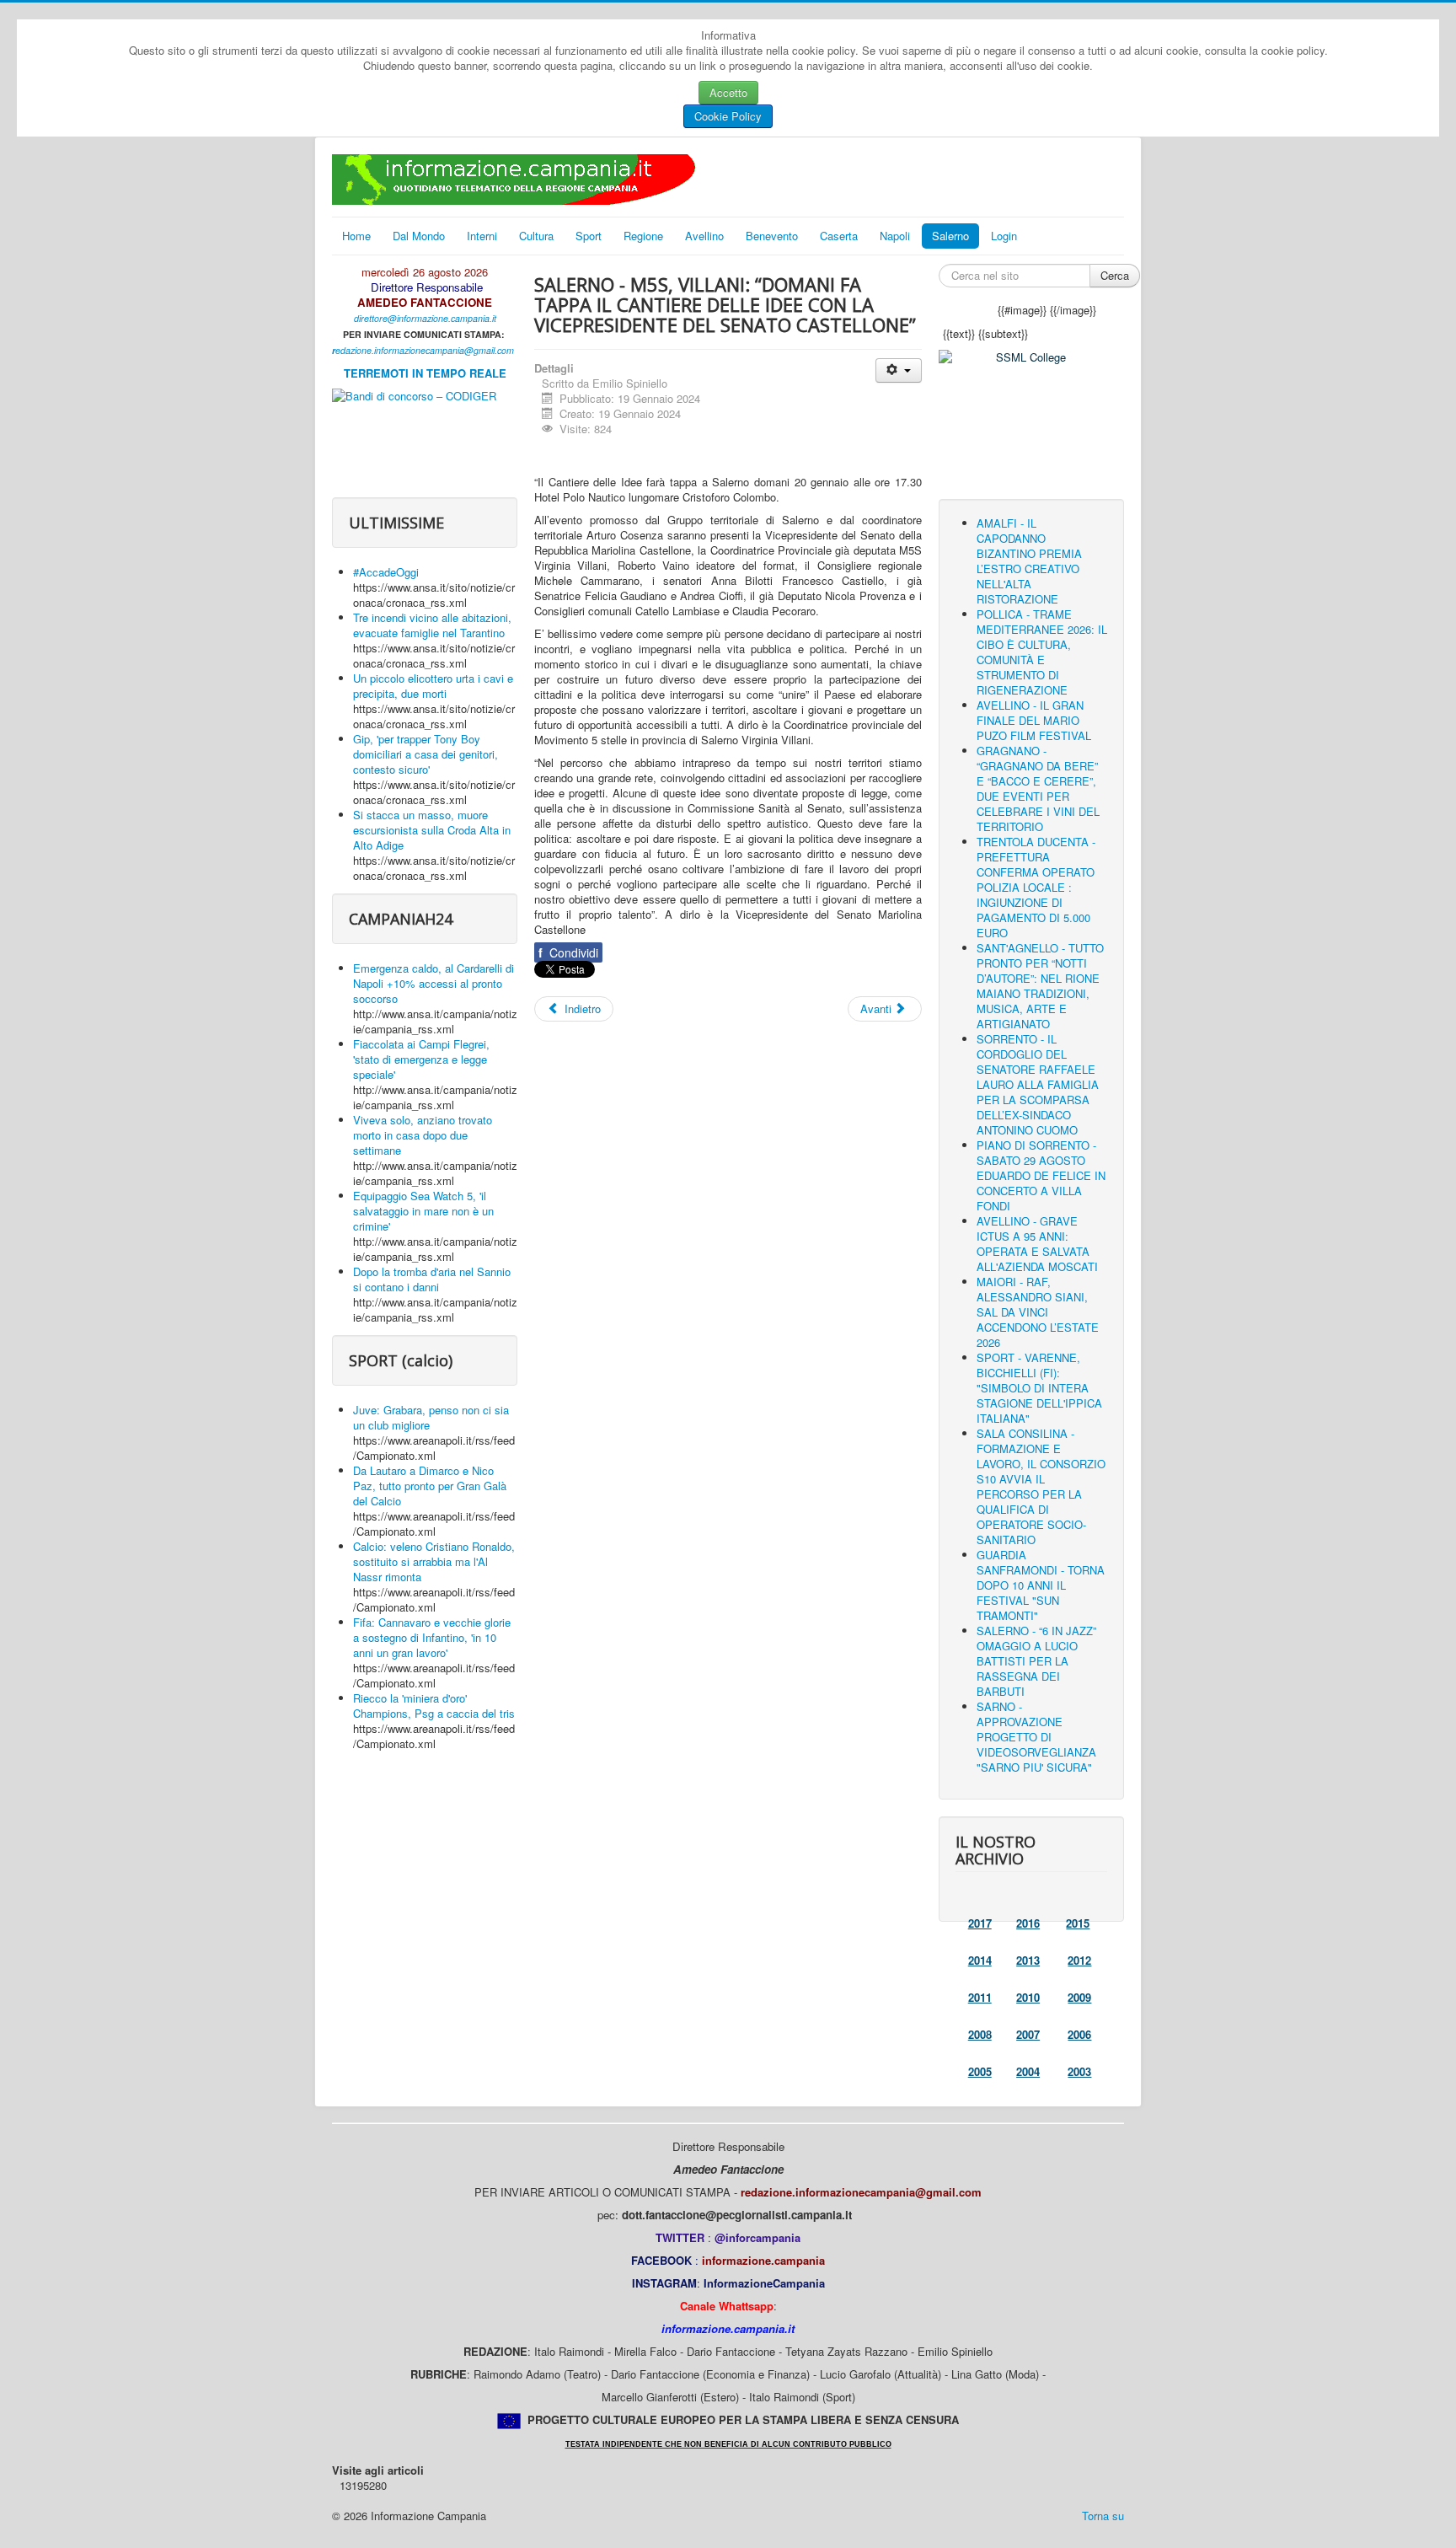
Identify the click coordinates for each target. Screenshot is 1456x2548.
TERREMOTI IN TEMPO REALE (425, 373)
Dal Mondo (419, 236)
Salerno (950, 236)
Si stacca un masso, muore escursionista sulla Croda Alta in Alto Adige (432, 830)
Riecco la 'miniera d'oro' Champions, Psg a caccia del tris (434, 1706)
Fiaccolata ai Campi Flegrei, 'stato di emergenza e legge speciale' (421, 1059)
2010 (1028, 1997)
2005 (980, 2071)
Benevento (772, 236)
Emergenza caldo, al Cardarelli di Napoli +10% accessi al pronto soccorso (434, 983)
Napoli (895, 236)
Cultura (536, 236)
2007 (1028, 2034)
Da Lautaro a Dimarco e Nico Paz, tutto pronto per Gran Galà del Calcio (430, 1486)
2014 (980, 1960)
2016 (1028, 1923)
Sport (589, 236)
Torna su (1103, 2516)
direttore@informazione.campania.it (425, 318)
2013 (1028, 1960)
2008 (980, 2034)
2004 (1028, 2071)
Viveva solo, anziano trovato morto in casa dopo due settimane (423, 1135)
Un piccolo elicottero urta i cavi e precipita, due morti (433, 686)
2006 (1079, 2034)
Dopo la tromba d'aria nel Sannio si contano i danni (432, 1279)
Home (356, 236)
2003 (1079, 2071)
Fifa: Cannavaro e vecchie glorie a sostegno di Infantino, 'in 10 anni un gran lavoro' (432, 1637)
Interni (482, 236)
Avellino (704, 236)
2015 (1078, 1923)
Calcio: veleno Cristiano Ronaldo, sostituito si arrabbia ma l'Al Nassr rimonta (434, 1561)
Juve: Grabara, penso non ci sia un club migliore (431, 1417)
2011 (980, 1997)
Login (1004, 236)
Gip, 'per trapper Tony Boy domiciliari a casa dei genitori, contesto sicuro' (426, 754)
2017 (980, 1923)
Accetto (728, 92)
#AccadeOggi (386, 572)
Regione (643, 236)
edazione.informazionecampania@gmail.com (425, 350)
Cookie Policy (728, 116)
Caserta (839, 236)
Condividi (568, 952)
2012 (1079, 1960)
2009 (1079, 1997)
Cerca (1115, 275)
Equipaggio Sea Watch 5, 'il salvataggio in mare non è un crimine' (423, 1211)
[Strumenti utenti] (899, 370)
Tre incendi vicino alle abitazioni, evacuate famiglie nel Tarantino (432, 625)
